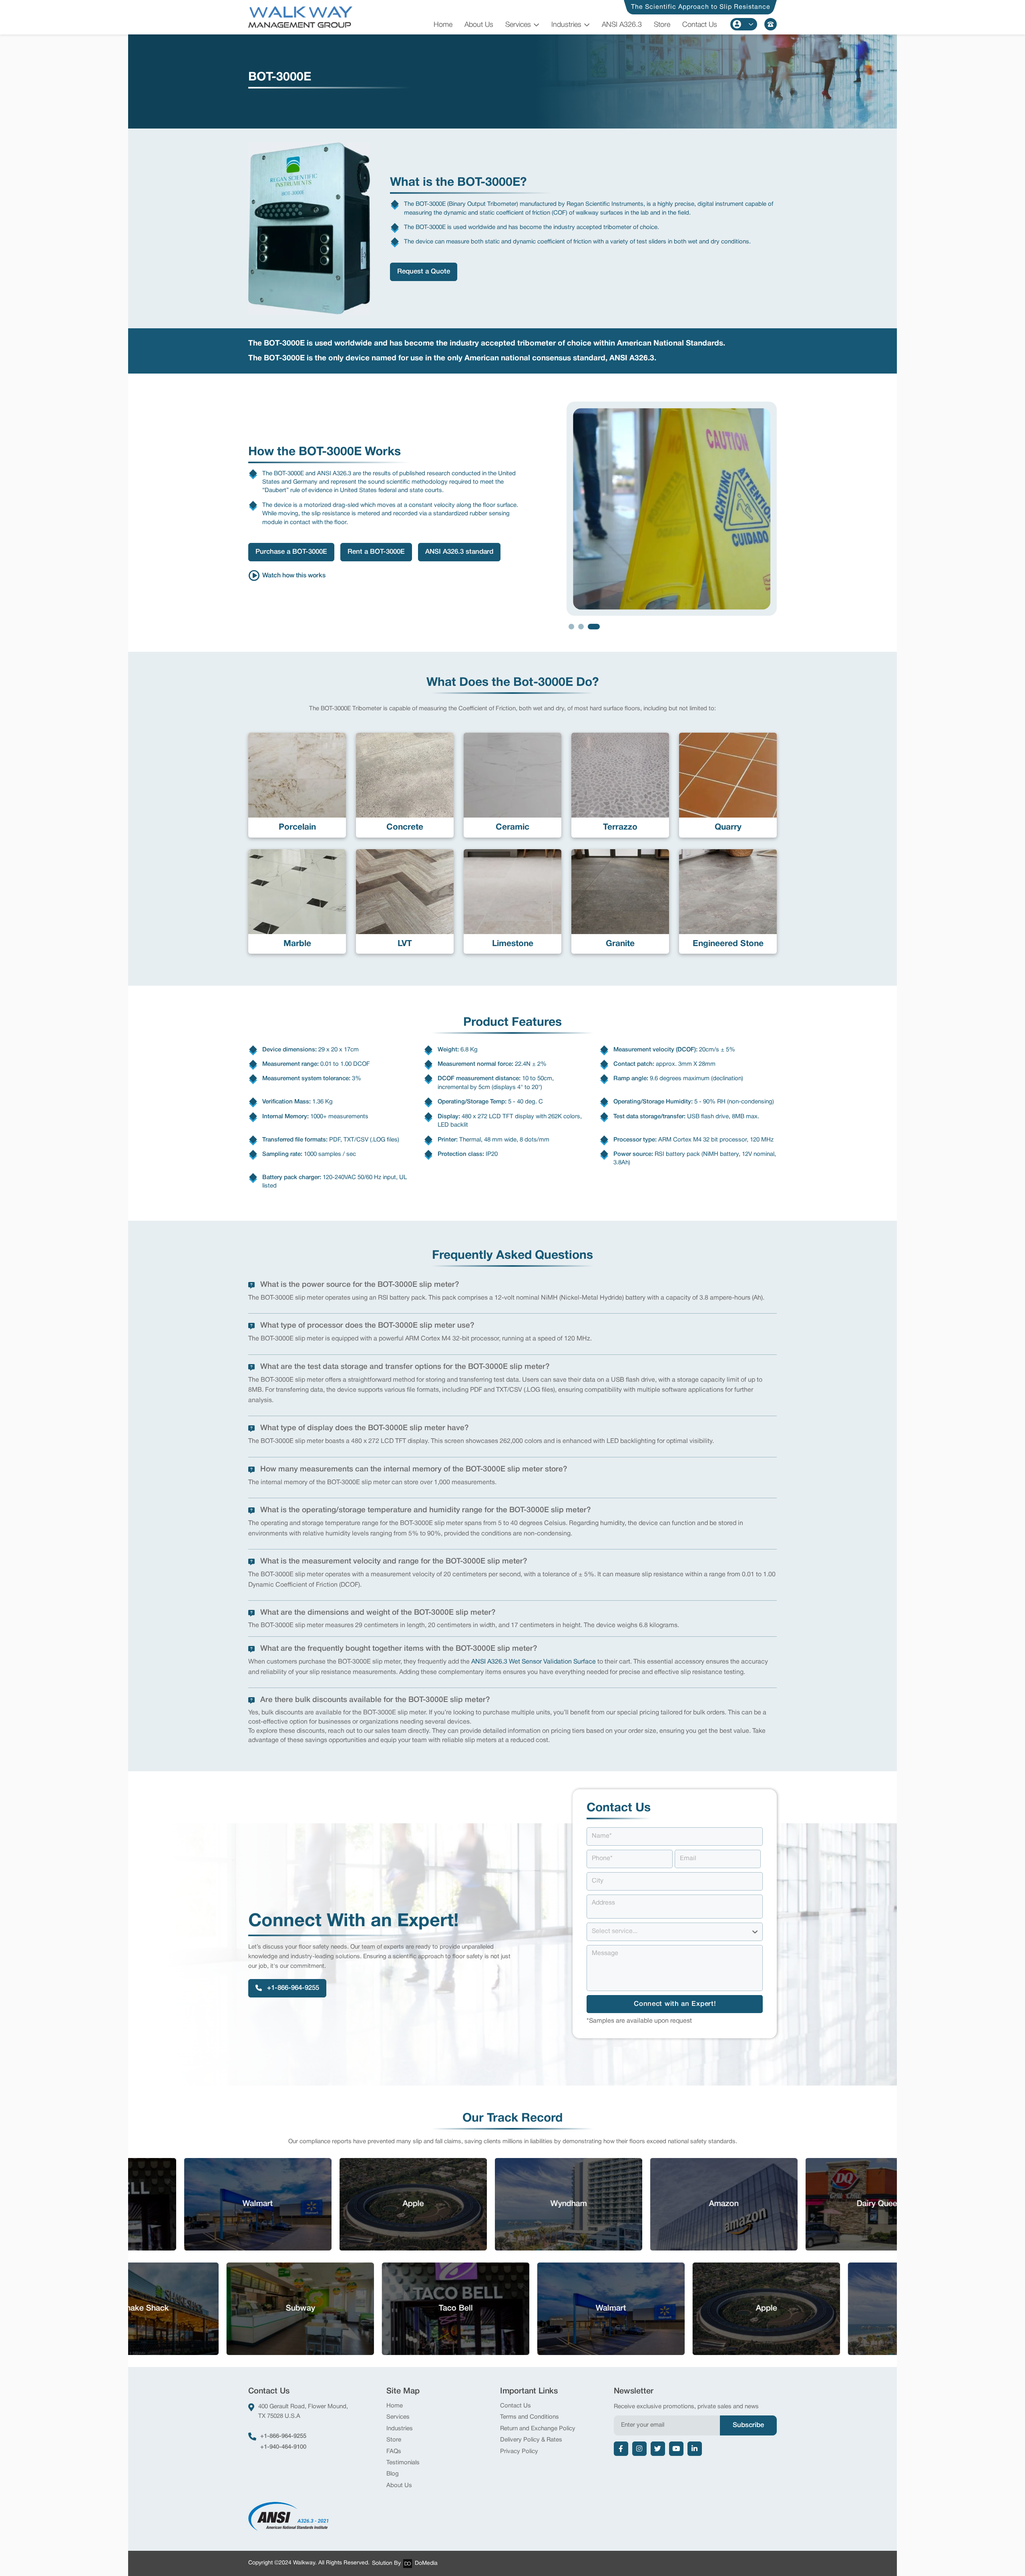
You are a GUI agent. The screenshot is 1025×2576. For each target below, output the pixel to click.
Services (518, 25)
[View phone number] (771, 24)
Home (443, 25)
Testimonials (403, 2463)
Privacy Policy (519, 2451)
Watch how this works (294, 576)
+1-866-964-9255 (283, 2436)
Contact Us (700, 25)
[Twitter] (658, 2449)
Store (662, 25)
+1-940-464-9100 (283, 2447)
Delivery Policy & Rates (531, 2440)
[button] (575, 627)
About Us (479, 25)
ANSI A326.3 (622, 25)
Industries (566, 25)
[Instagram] (639, 2449)
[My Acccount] (744, 24)
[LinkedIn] (695, 2449)
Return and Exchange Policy (538, 2429)
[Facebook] (621, 2449)
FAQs (394, 2451)
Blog (393, 2474)
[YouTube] (676, 2449)
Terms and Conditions (530, 2417)
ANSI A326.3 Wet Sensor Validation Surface (534, 1662)
